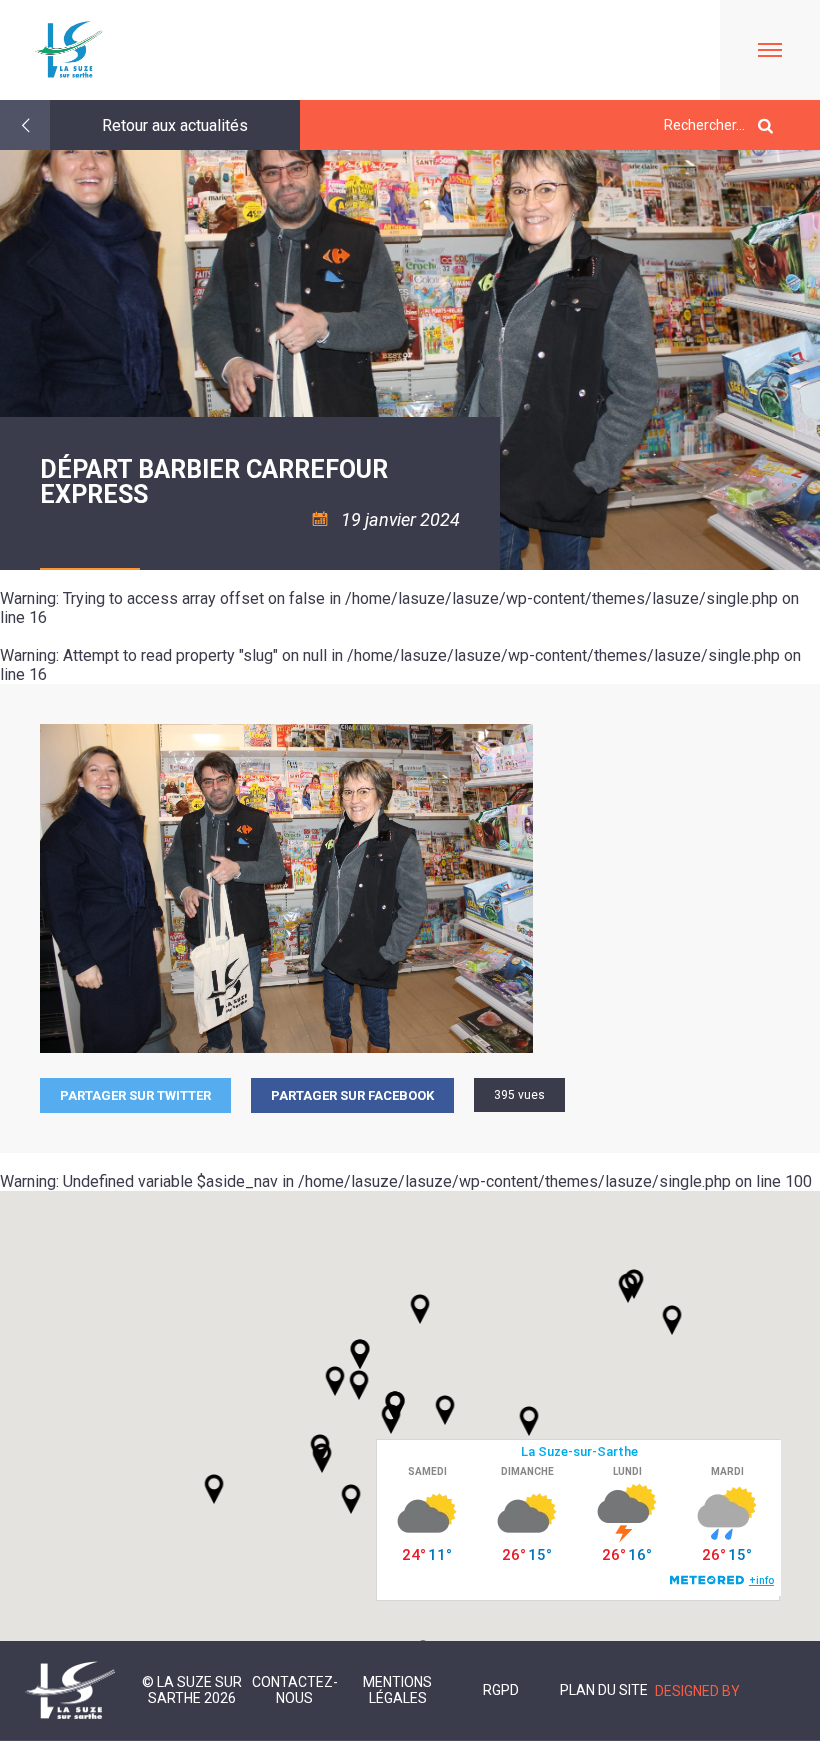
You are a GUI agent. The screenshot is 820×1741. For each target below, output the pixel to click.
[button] (445, 1410)
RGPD (501, 1690)
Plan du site (604, 1690)
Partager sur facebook (352, 1095)
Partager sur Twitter (135, 1095)
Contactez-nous (295, 1690)
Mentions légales (397, 1690)
